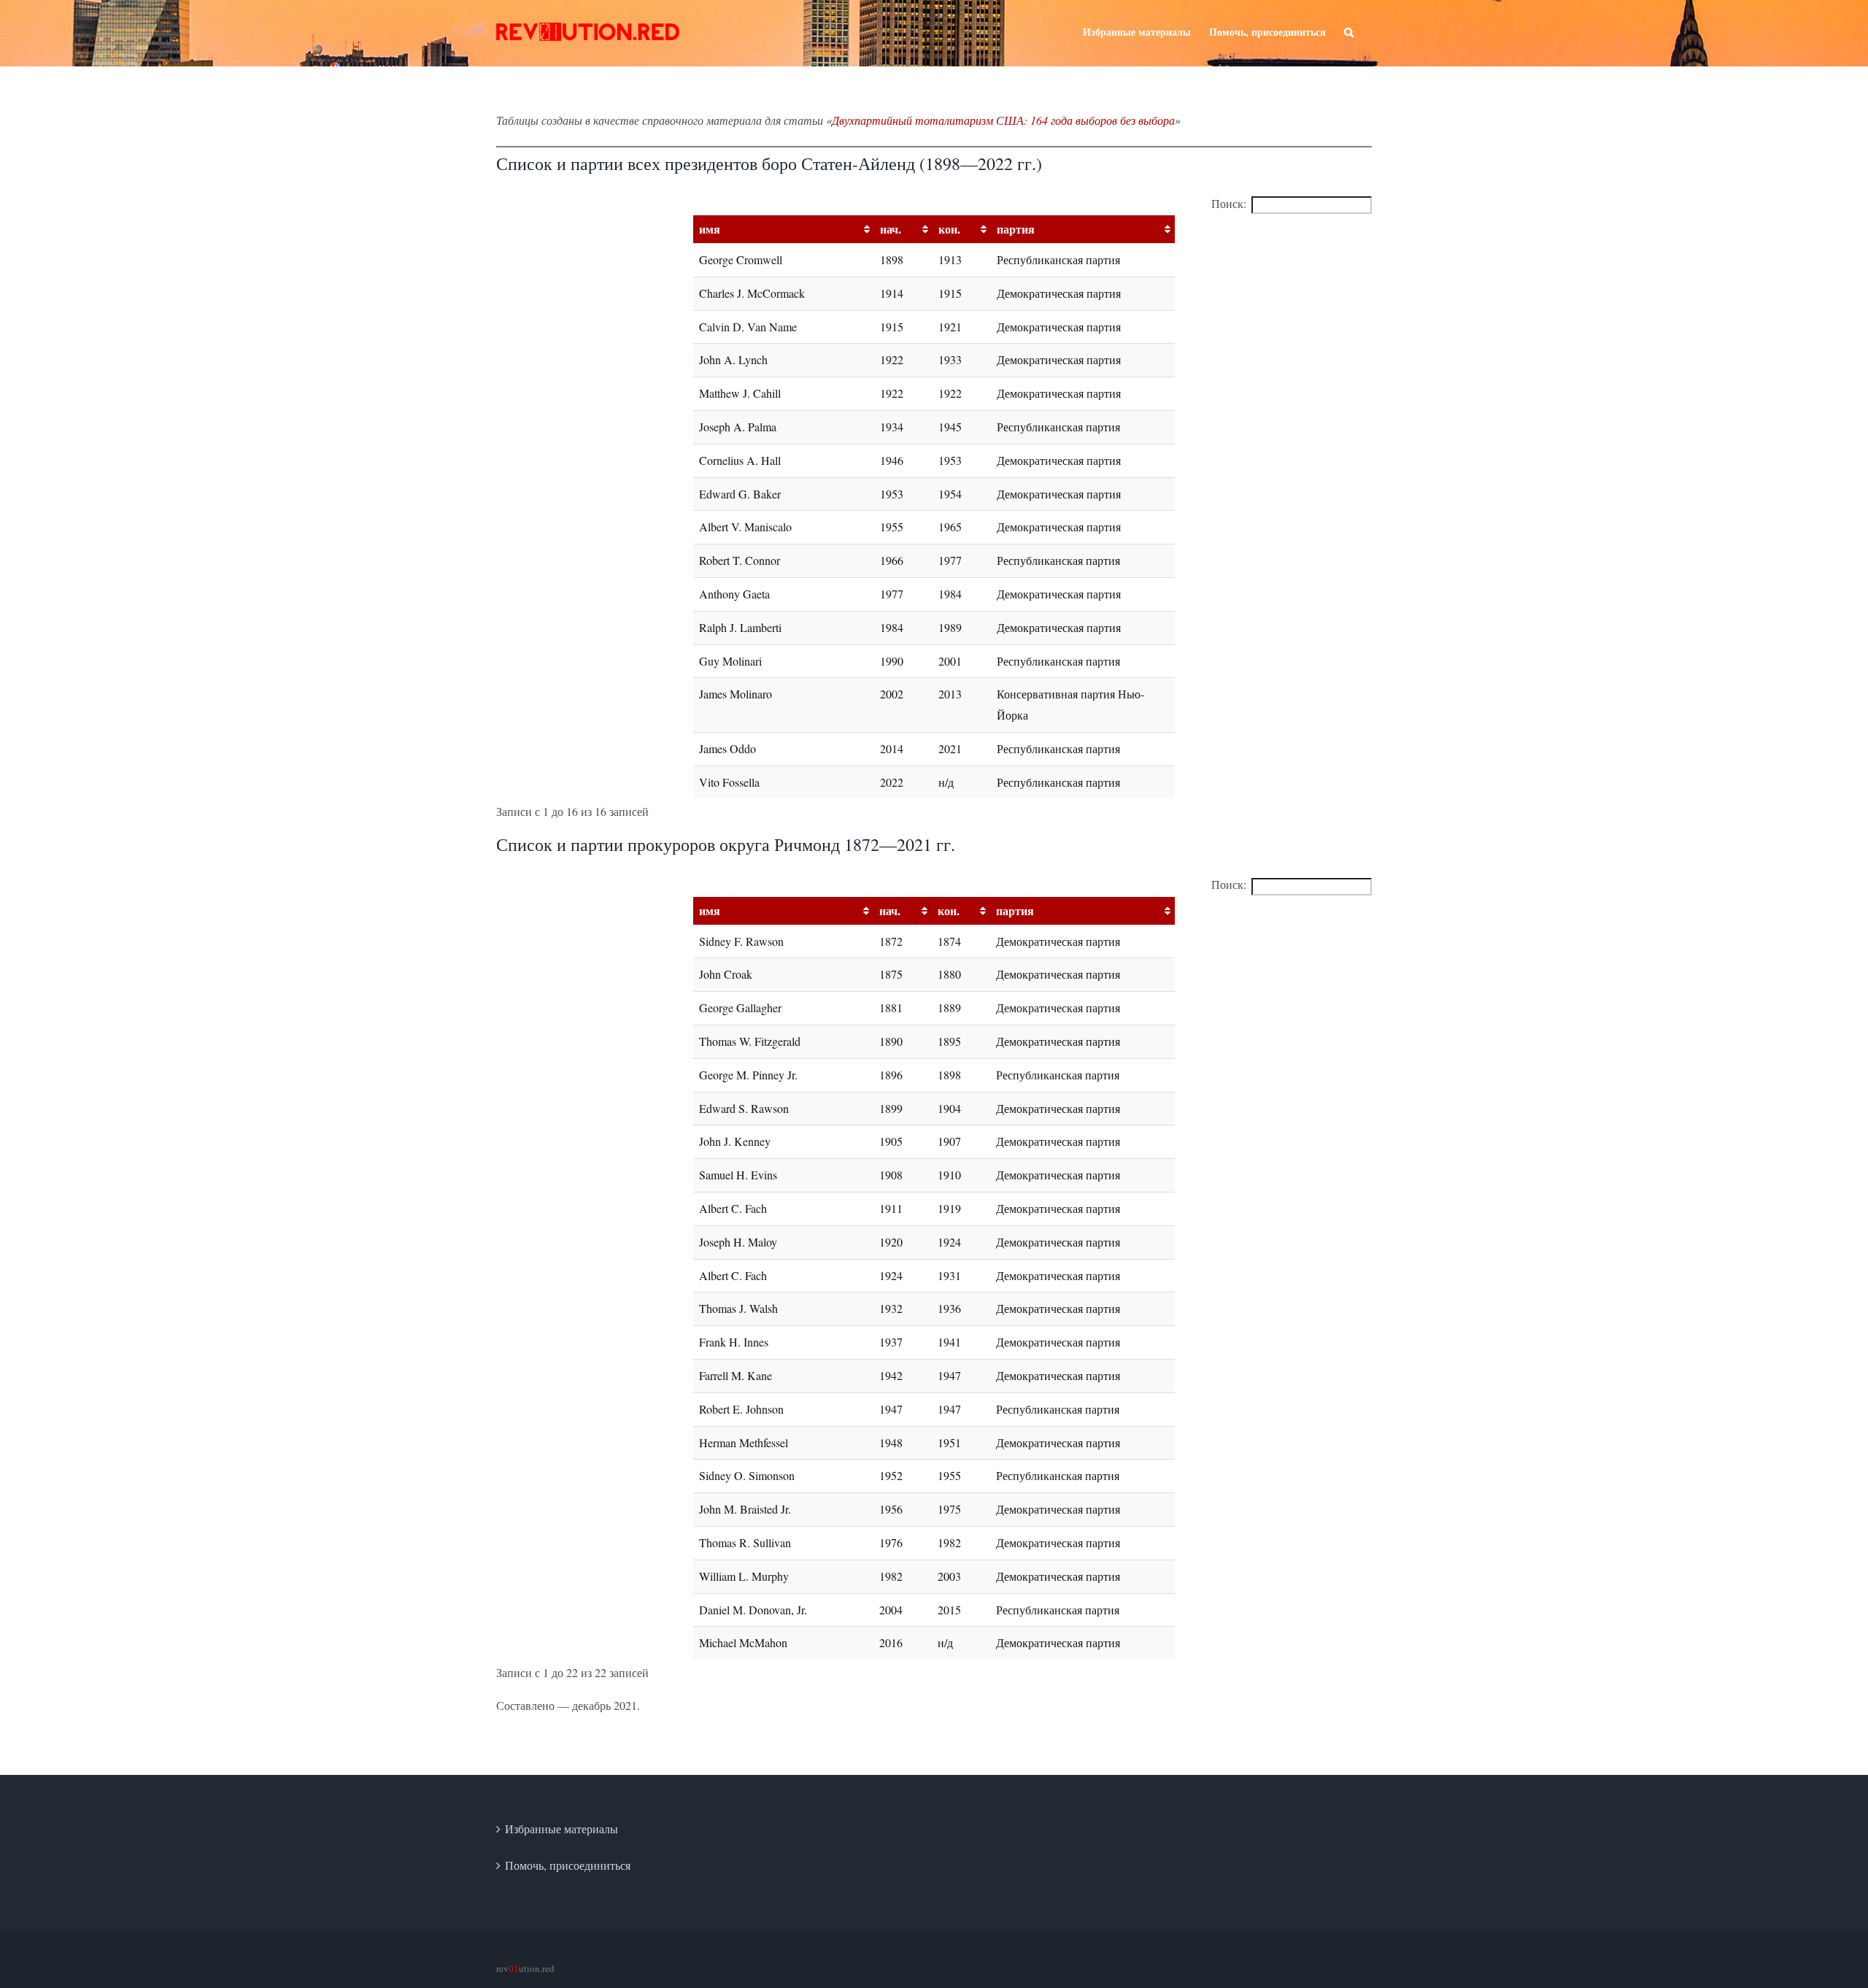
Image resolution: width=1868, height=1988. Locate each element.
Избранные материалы (561, 1829)
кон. (949, 229)
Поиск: (1229, 203)
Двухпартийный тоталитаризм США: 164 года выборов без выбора (1003, 120)
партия (1016, 229)
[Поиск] (1349, 31)
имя (710, 229)
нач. (891, 229)
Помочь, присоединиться (568, 1865)
